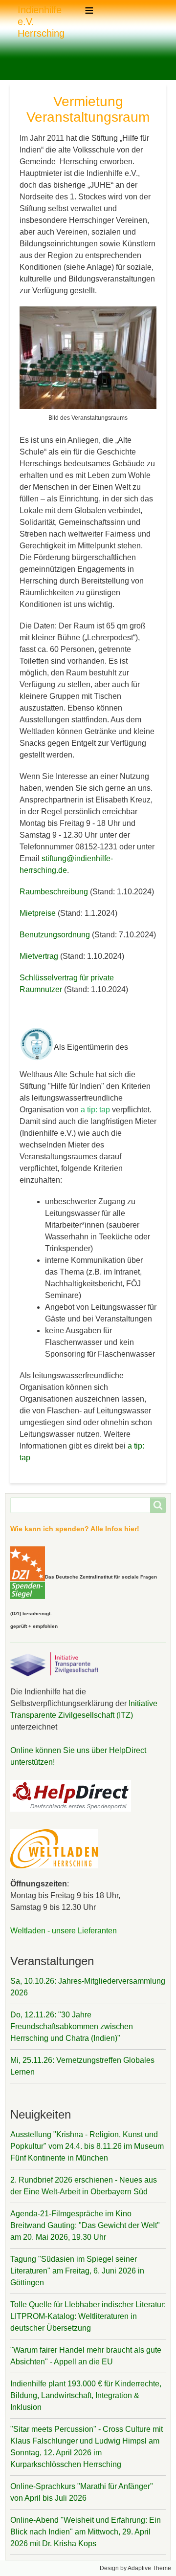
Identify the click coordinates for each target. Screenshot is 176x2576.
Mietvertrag (39, 956)
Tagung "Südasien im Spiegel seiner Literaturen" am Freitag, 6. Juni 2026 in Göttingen (77, 2271)
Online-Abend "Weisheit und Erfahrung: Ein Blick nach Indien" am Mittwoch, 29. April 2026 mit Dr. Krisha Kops (86, 2532)
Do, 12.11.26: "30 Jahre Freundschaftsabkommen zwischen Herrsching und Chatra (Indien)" (72, 2026)
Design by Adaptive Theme (135, 2568)
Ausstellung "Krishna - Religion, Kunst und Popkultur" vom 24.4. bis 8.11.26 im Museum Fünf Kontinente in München (87, 2146)
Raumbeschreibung (55, 892)
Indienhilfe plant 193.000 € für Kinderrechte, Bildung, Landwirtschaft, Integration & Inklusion (86, 2395)
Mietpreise (38, 913)
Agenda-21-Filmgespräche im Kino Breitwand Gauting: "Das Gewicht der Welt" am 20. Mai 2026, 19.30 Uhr (85, 2225)
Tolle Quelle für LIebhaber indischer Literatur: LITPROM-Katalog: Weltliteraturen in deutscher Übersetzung (88, 2316)
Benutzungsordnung (55, 935)
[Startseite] (14, 22)
